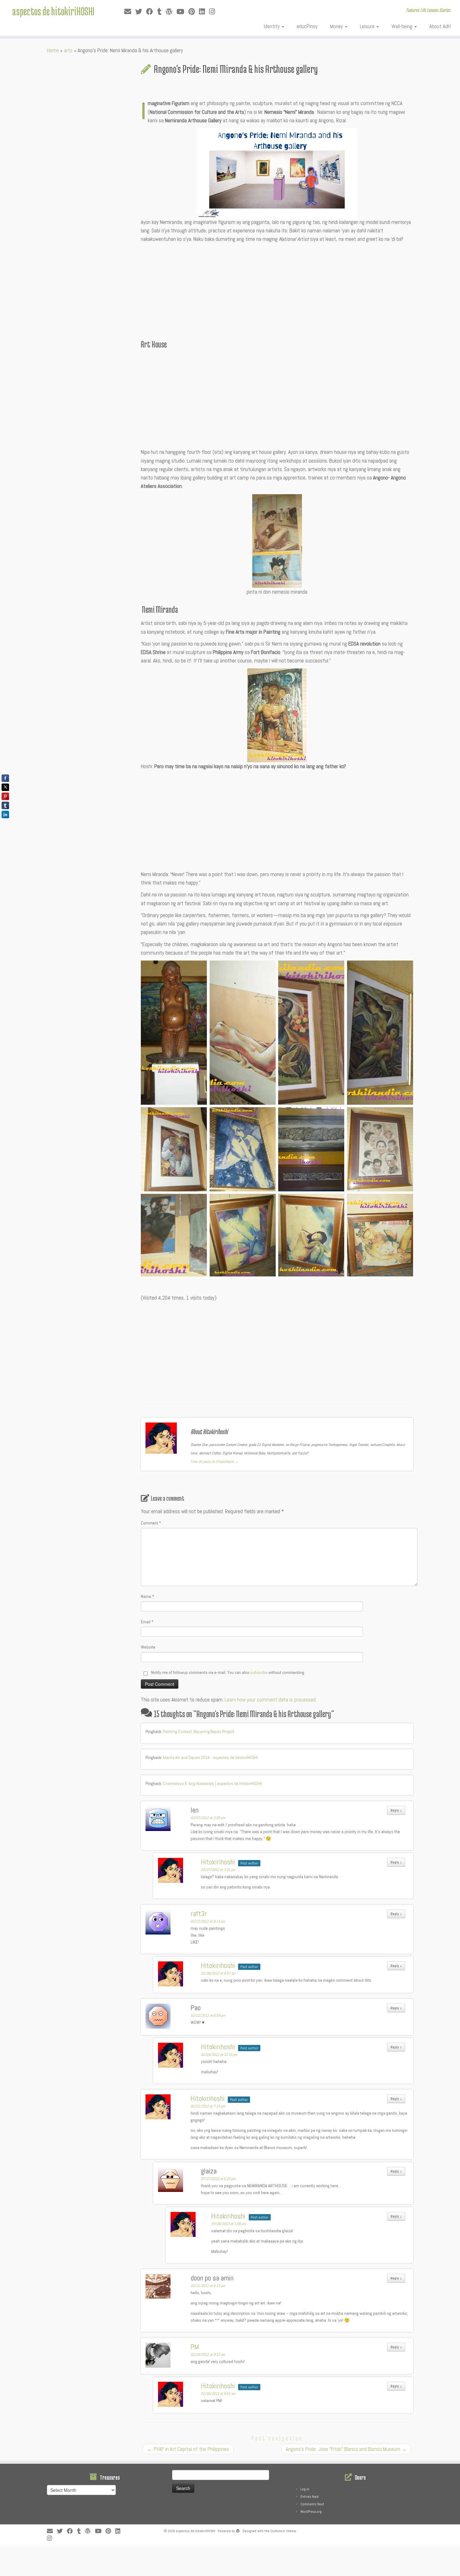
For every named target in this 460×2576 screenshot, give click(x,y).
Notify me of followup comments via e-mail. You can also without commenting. (228, 1672)
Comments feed (312, 2504)
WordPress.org (311, 2512)
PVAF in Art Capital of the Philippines (188, 2449)
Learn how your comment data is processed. (271, 1700)
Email (147, 1622)
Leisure (368, 26)
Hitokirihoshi (218, 1862)
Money (337, 26)
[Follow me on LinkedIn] (204, 12)
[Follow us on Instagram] (214, 12)
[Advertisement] (277, 291)
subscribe (259, 1672)
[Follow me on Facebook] (152, 12)
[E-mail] (130, 12)
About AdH (440, 26)
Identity (272, 26)
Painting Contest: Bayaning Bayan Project (199, 1732)
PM (195, 2347)
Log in (305, 2489)
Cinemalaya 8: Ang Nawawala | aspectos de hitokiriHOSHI (212, 1783)
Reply (396, 1810)
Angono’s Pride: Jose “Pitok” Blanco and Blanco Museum (346, 2449)
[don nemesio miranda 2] (277, 715)
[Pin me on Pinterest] (194, 12)
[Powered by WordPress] (238, 2530)
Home (53, 50)
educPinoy (307, 26)
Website (148, 1647)
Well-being (403, 26)
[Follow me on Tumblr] (161, 12)
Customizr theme (283, 2531)
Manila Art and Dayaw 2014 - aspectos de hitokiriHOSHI (210, 1757)
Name (148, 1596)
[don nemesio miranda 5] (277, 541)
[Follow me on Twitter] (141, 12)
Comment (151, 1523)
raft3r (199, 1914)
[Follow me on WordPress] (171, 12)
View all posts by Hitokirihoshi (215, 1462)
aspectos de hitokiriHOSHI (53, 11)
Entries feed (309, 2497)
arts (68, 50)
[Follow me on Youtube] (182, 12)
